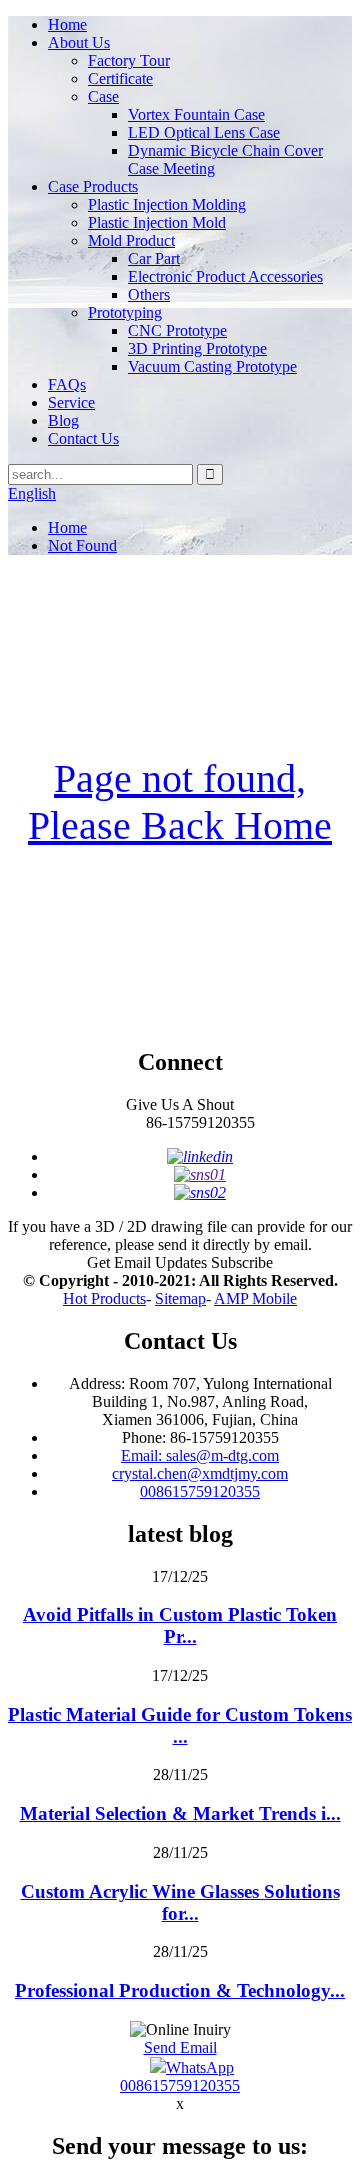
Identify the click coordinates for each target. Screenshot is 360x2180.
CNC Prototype (177, 330)
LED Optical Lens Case (204, 132)
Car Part (154, 258)
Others (149, 294)
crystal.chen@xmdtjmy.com (200, 1473)
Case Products (93, 186)
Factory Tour (129, 60)
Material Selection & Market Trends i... (180, 1813)
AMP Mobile (255, 1298)
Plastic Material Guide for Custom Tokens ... (180, 1725)
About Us (79, 42)
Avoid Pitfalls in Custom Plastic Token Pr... (180, 1625)
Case (103, 96)
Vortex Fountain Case (196, 114)
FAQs (67, 384)
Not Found (82, 545)
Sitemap (180, 1298)
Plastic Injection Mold (157, 222)
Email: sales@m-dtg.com (200, 1455)
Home (67, 24)
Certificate (120, 78)
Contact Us (83, 438)
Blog (63, 420)
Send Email (180, 2047)
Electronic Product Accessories (225, 276)
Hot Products (104, 1298)
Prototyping (125, 312)
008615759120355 (200, 1491)
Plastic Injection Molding (167, 204)
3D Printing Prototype (197, 348)
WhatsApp (200, 2067)
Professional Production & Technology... (180, 1990)
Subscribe (242, 1262)
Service (71, 402)
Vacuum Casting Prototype (212, 366)
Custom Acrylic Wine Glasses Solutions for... (180, 1902)
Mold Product (131, 240)
